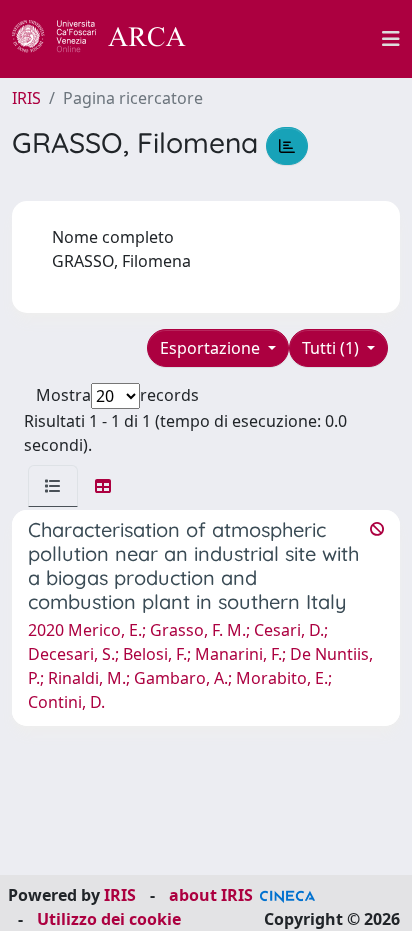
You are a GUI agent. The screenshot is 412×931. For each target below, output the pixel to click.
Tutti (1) (332, 348)
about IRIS (211, 895)
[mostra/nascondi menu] (391, 39)
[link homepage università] (295, 39)
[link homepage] (110, 39)
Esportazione (212, 348)
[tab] (53, 486)
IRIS (26, 98)
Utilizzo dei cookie (109, 919)
